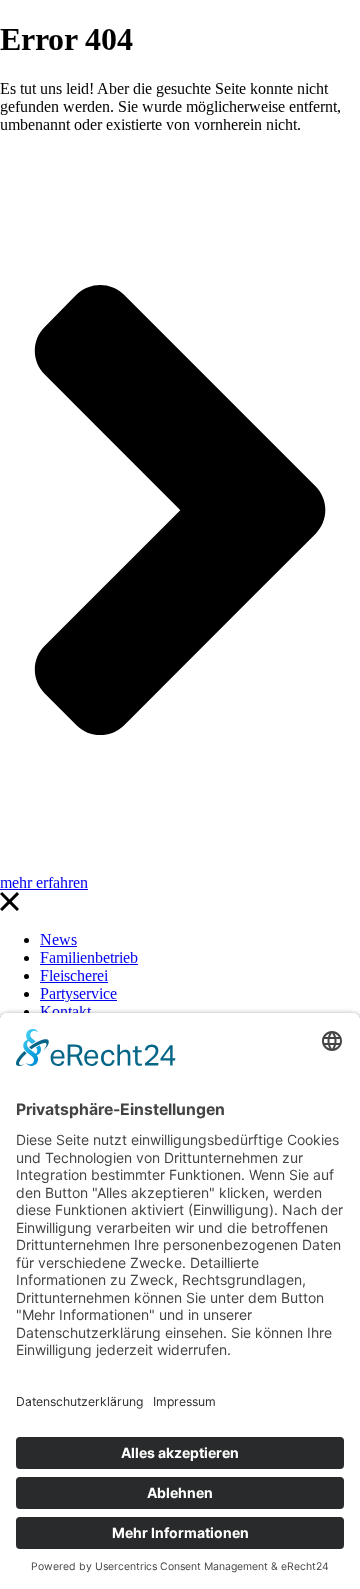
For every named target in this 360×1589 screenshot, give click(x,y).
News (58, 939)
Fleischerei (74, 975)
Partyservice (78, 993)
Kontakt (65, 1011)
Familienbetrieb (89, 957)
